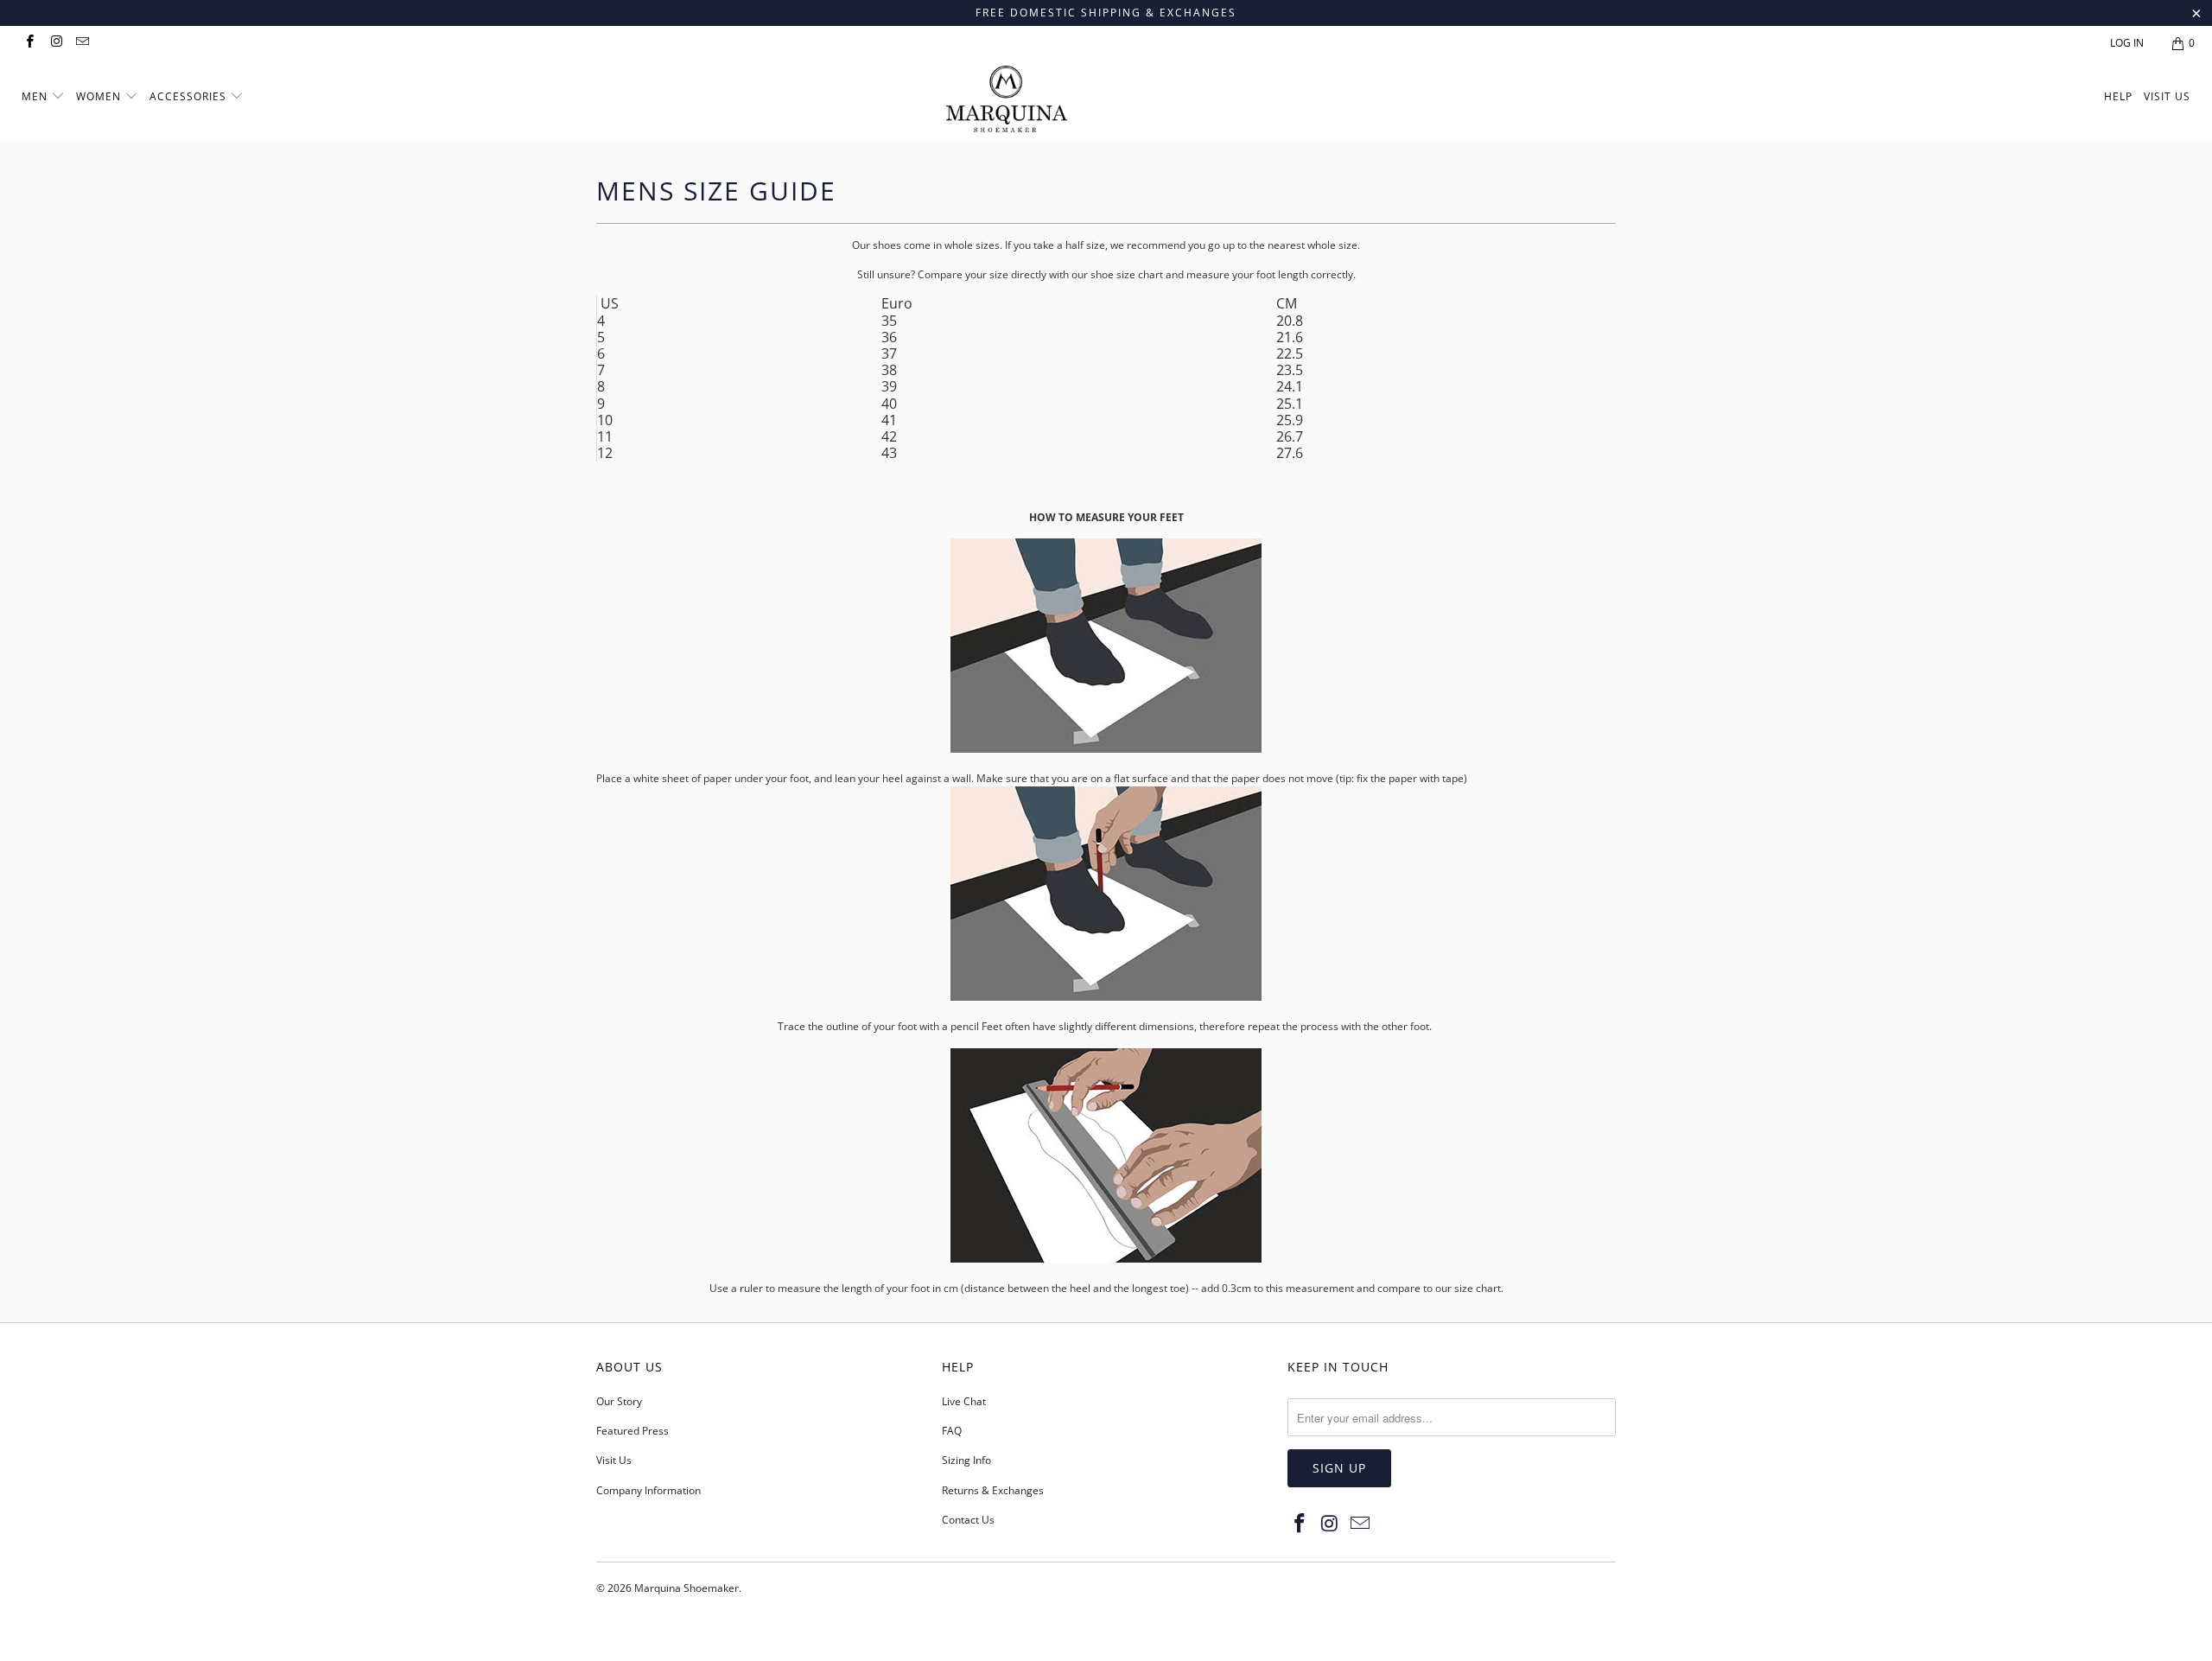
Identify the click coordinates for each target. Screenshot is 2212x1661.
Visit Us (2167, 96)
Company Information (648, 1490)
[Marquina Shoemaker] (1115, 101)
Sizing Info (966, 1460)
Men (35, 96)
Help (2118, 96)
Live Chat (964, 1401)
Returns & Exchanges (993, 1490)
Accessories (190, 96)
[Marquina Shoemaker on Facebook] (29, 43)
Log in (2127, 43)
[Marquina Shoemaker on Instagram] (55, 43)
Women (99, 96)
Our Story (619, 1401)
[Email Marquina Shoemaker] (82, 43)
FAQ (952, 1431)
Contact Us (968, 1520)
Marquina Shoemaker (686, 1588)
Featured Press (632, 1431)
